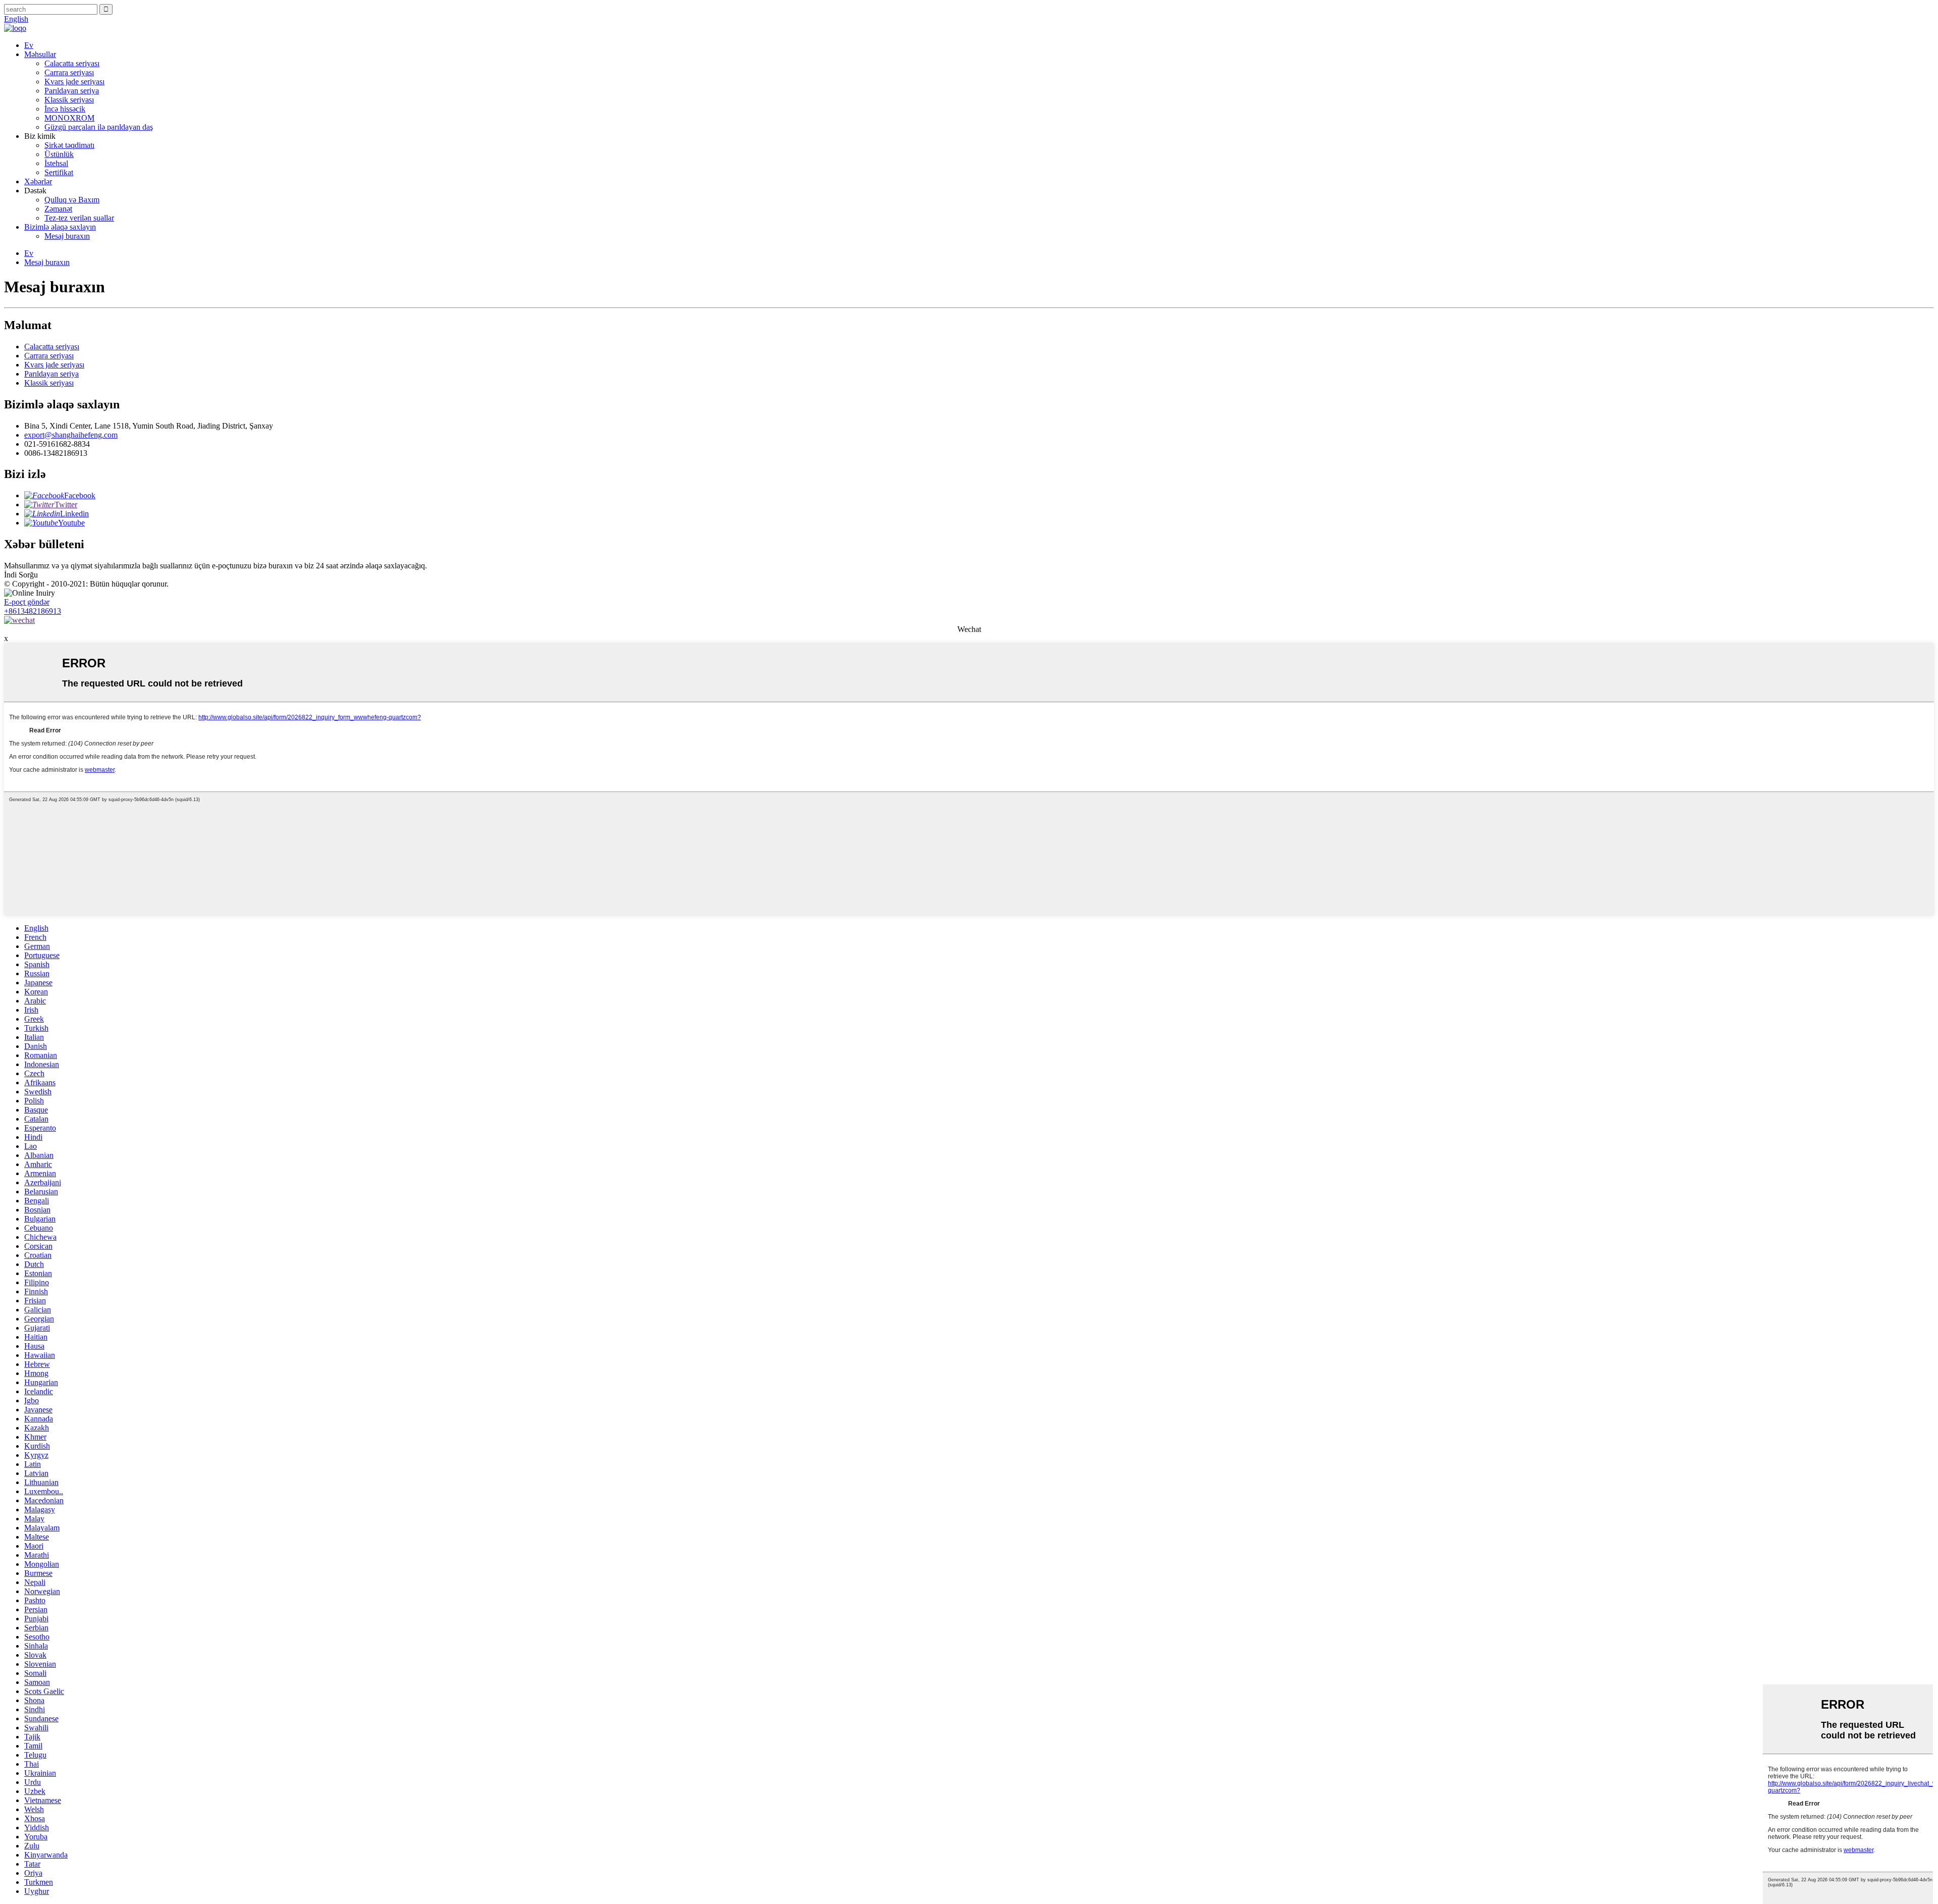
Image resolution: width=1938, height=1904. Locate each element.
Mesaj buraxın (67, 236)
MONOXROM (69, 118)
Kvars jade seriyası (74, 82)
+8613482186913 (33, 611)
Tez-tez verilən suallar (79, 218)
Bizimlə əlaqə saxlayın (60, 227)
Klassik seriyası (69, 100)
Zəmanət (58, 209)
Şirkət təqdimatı (69, 145)
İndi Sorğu (21, 575)
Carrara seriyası (69, 72)
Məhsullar (40, 54)
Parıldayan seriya (72, 91)
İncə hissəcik (65, 109)
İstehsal (56, 163)
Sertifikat (59, 172)
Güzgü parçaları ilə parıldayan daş (99, 127)
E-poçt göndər (27, 602)
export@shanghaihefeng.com (71, 435)
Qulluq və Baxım (72, 200)
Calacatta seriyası (72, 63)
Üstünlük (59, 154)
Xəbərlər (38, 181)
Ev (29, 45)
